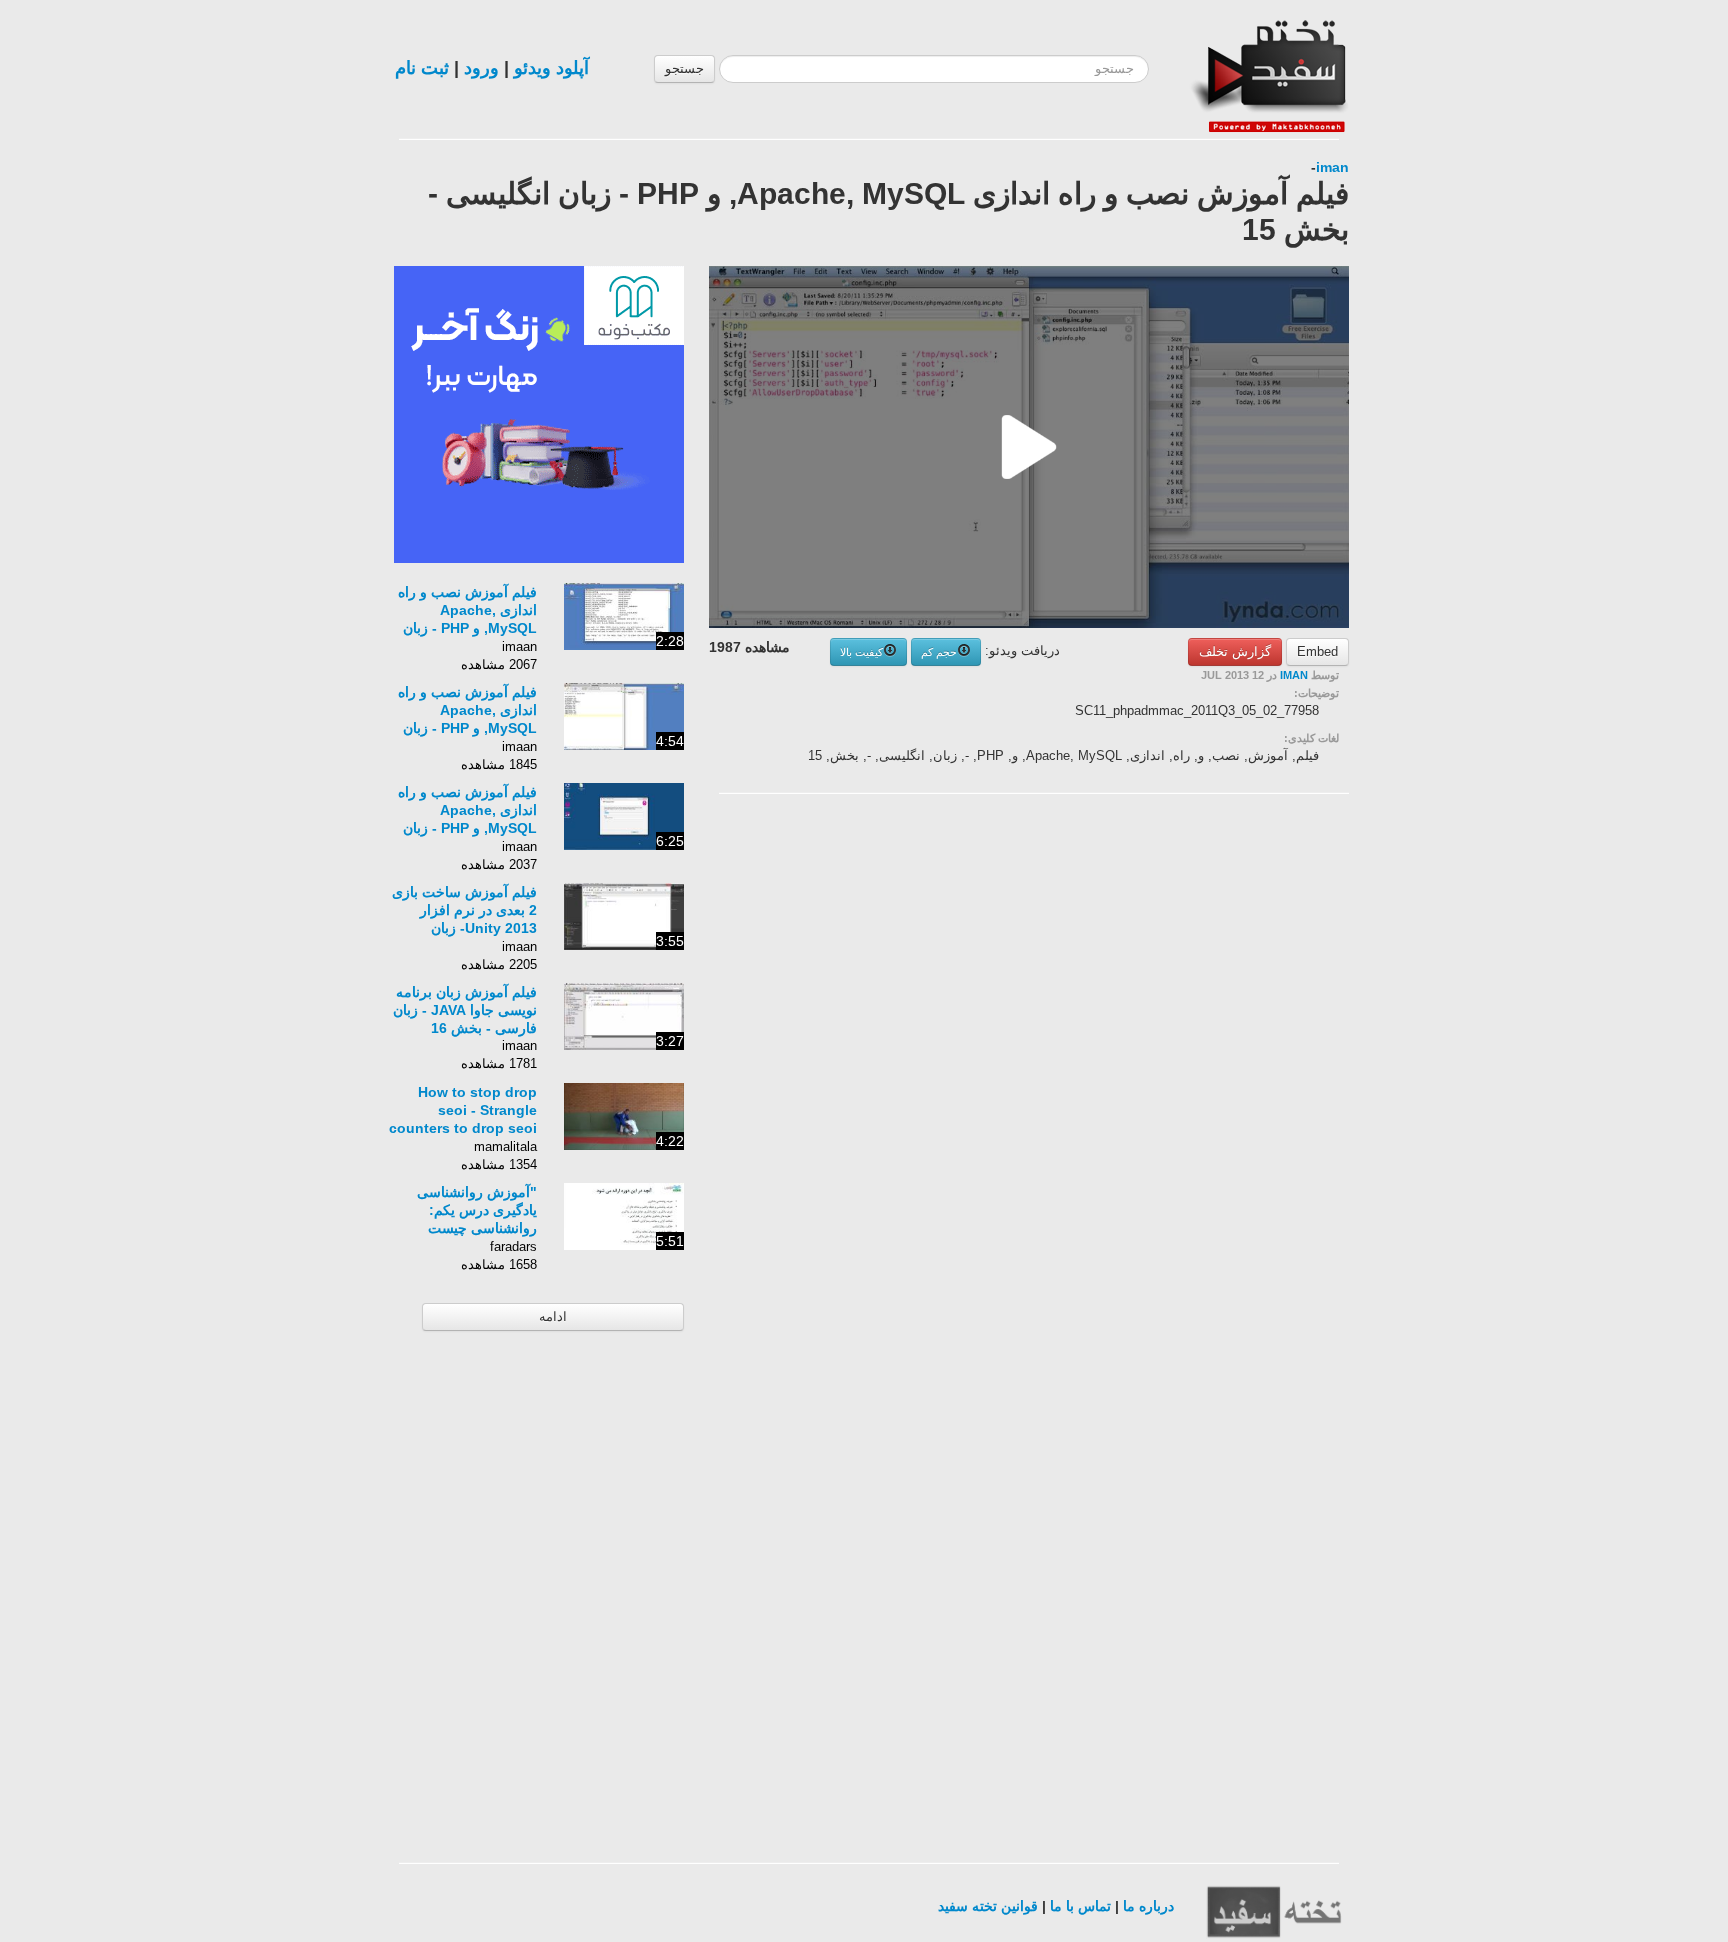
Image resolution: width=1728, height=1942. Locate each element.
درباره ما (1148, 1906)
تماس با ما (1080, 1906)
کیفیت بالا (861, 652)
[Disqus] (1199, 1062)
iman (1332, 167)
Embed (1317, 651)
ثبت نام (422, 68)
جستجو (684, 68)
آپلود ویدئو (551, 68)
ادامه (553, 1316)
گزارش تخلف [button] (1235, 651)
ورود (481, 68)
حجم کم (939, 652)
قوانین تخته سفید (988, 1906)
